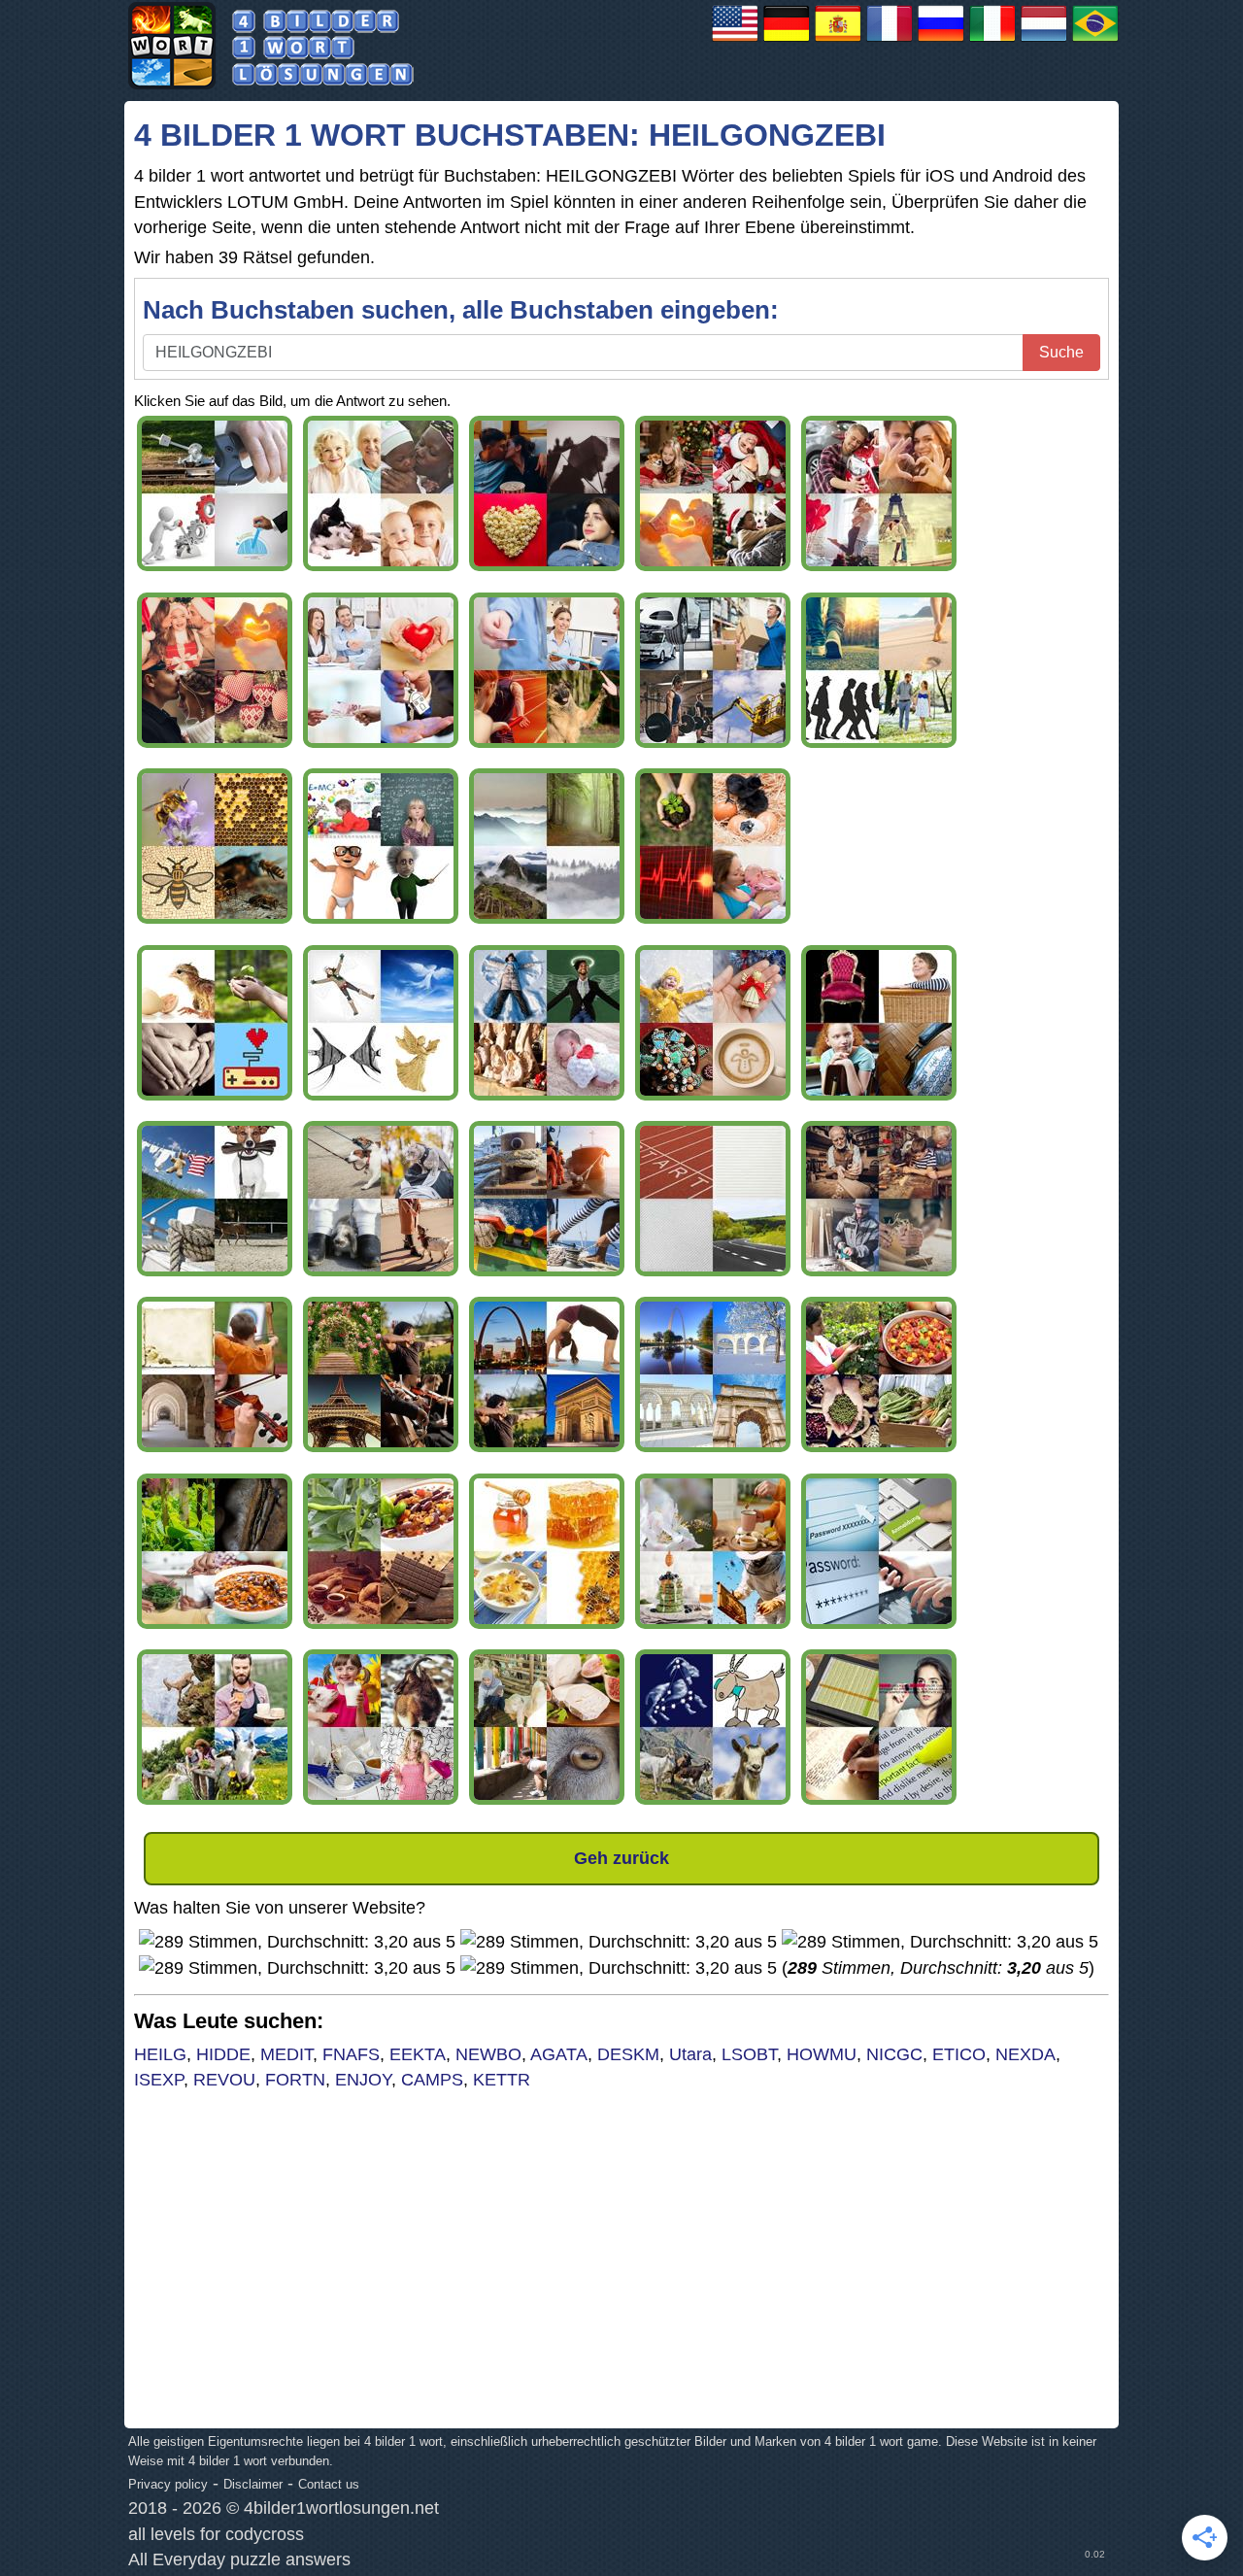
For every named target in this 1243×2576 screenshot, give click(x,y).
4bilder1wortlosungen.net (341, 2508)
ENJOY (363, 2080)
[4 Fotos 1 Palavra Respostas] (1095, 41)
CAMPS (432, 2080)
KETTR (502, 2080)
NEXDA (1025, 2054)
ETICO (959, 2054)
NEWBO (488, 2054)
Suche (1061, 352)
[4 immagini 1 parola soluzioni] (992, 41)
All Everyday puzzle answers (239, 2559)
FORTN (295, 2080)
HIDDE (223, 2054)
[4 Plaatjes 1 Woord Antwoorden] (1044, 41)
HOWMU (822, 2054)
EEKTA (418, 2054)
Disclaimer (253, 2484)
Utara (690, 2054)
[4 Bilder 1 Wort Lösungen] (787, 41)
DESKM (628, 2054)
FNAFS (351, 2054)
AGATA (559, 2054)
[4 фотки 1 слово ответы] (941, 41)
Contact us (329, 2484)
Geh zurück (621, 1858)
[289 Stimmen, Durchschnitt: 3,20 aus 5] (297, 1942)
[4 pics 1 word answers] (735, 41)
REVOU (224, 2080)
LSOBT (749, 2054)
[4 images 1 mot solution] (890, 41)
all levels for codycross (216, 2534)
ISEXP (159, 2080)
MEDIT (286, 2054)
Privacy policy (168, 2484)
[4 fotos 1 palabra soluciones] (838, 41)
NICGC (894, 2054)
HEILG (160, 2054)
